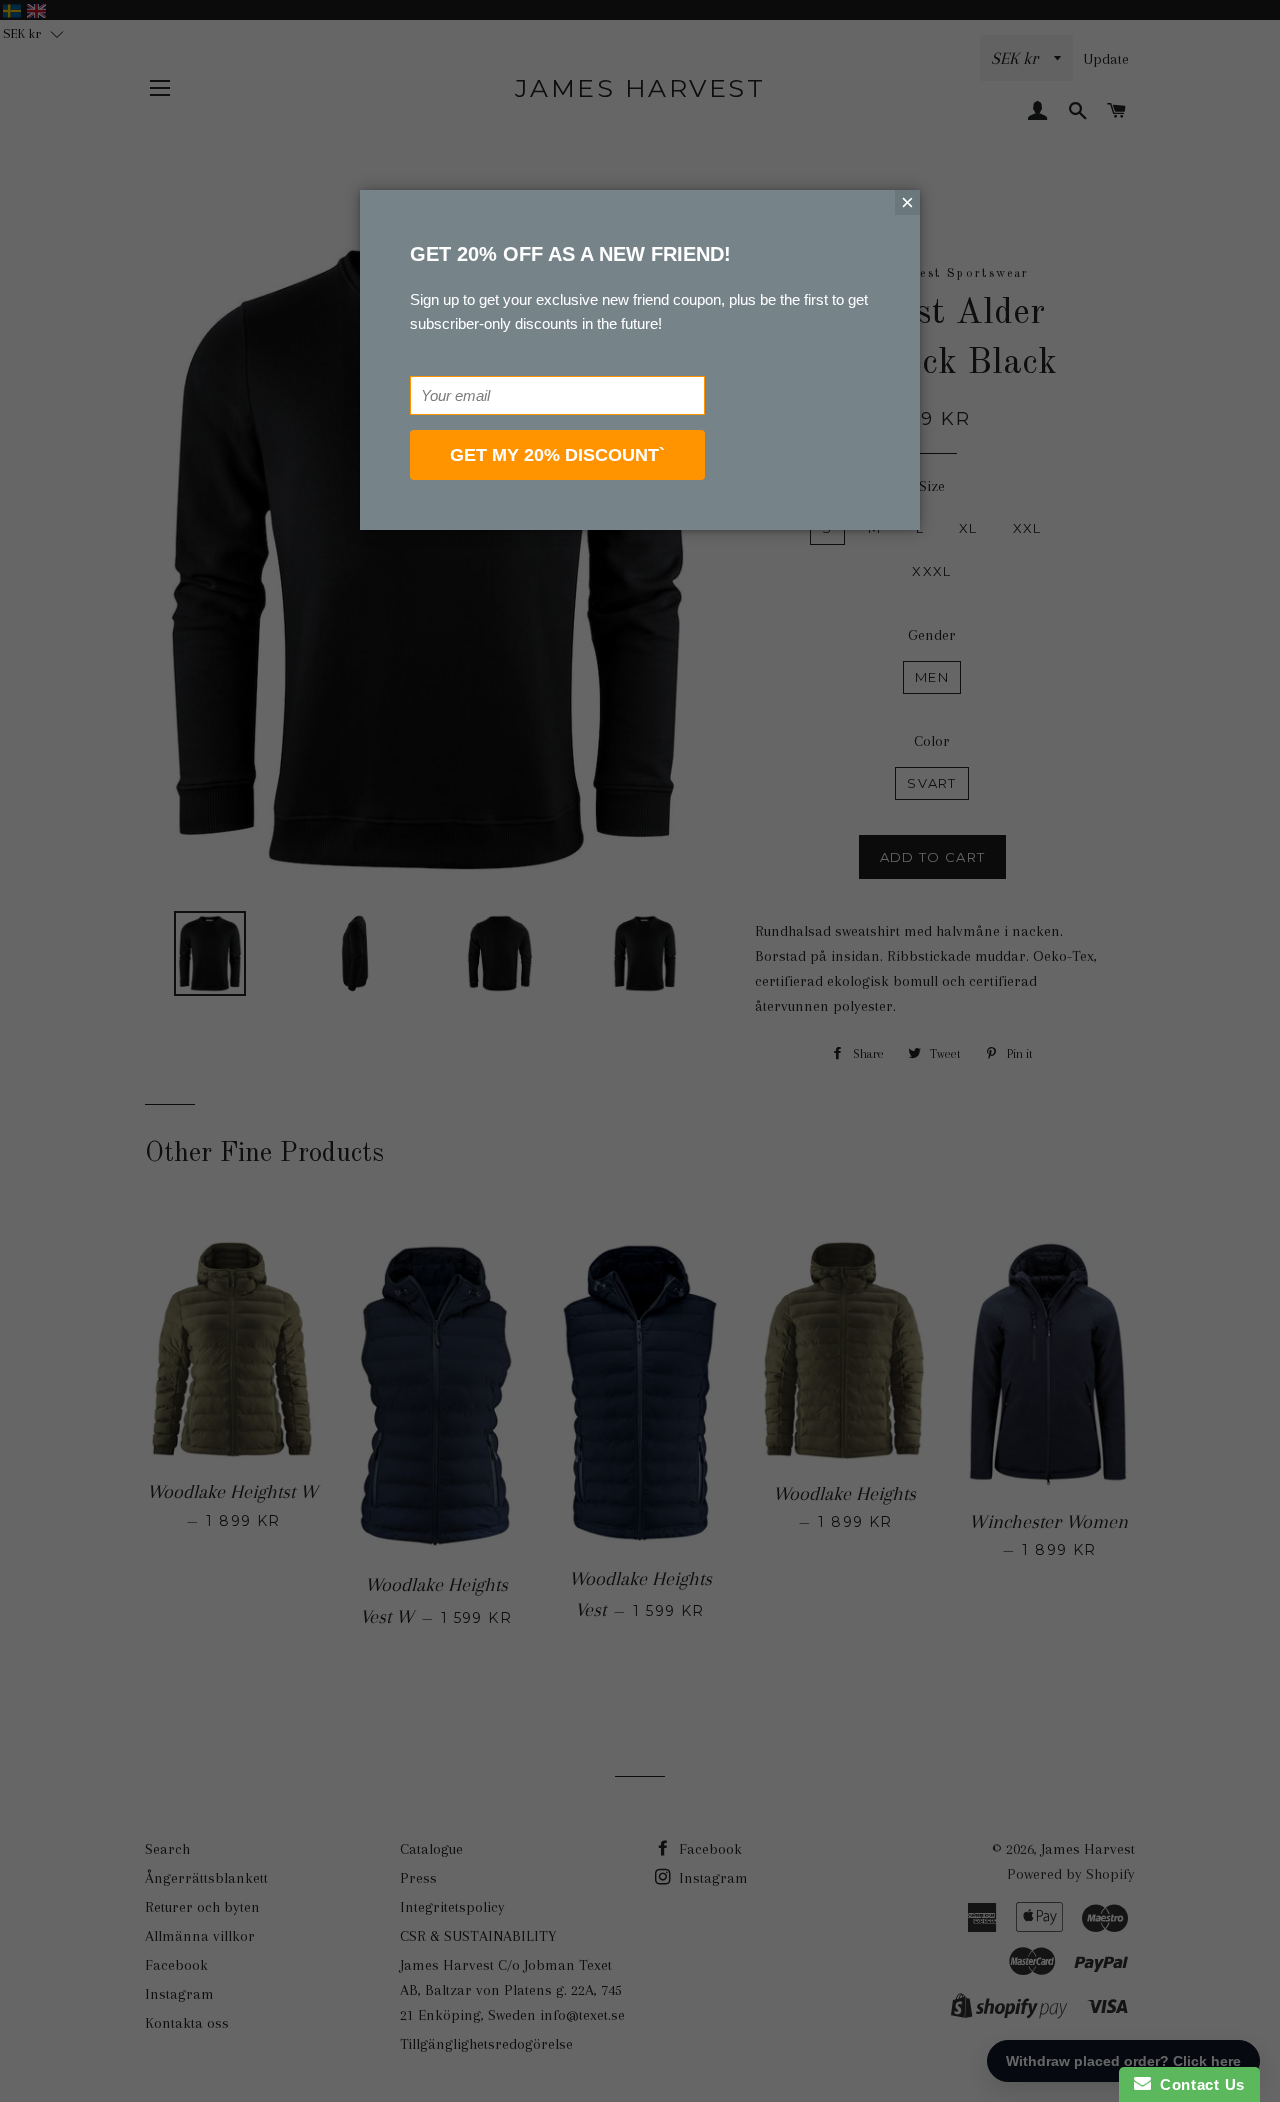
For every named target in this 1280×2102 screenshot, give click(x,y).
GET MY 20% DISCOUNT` (557, 455)
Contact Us (1198, 2084)
